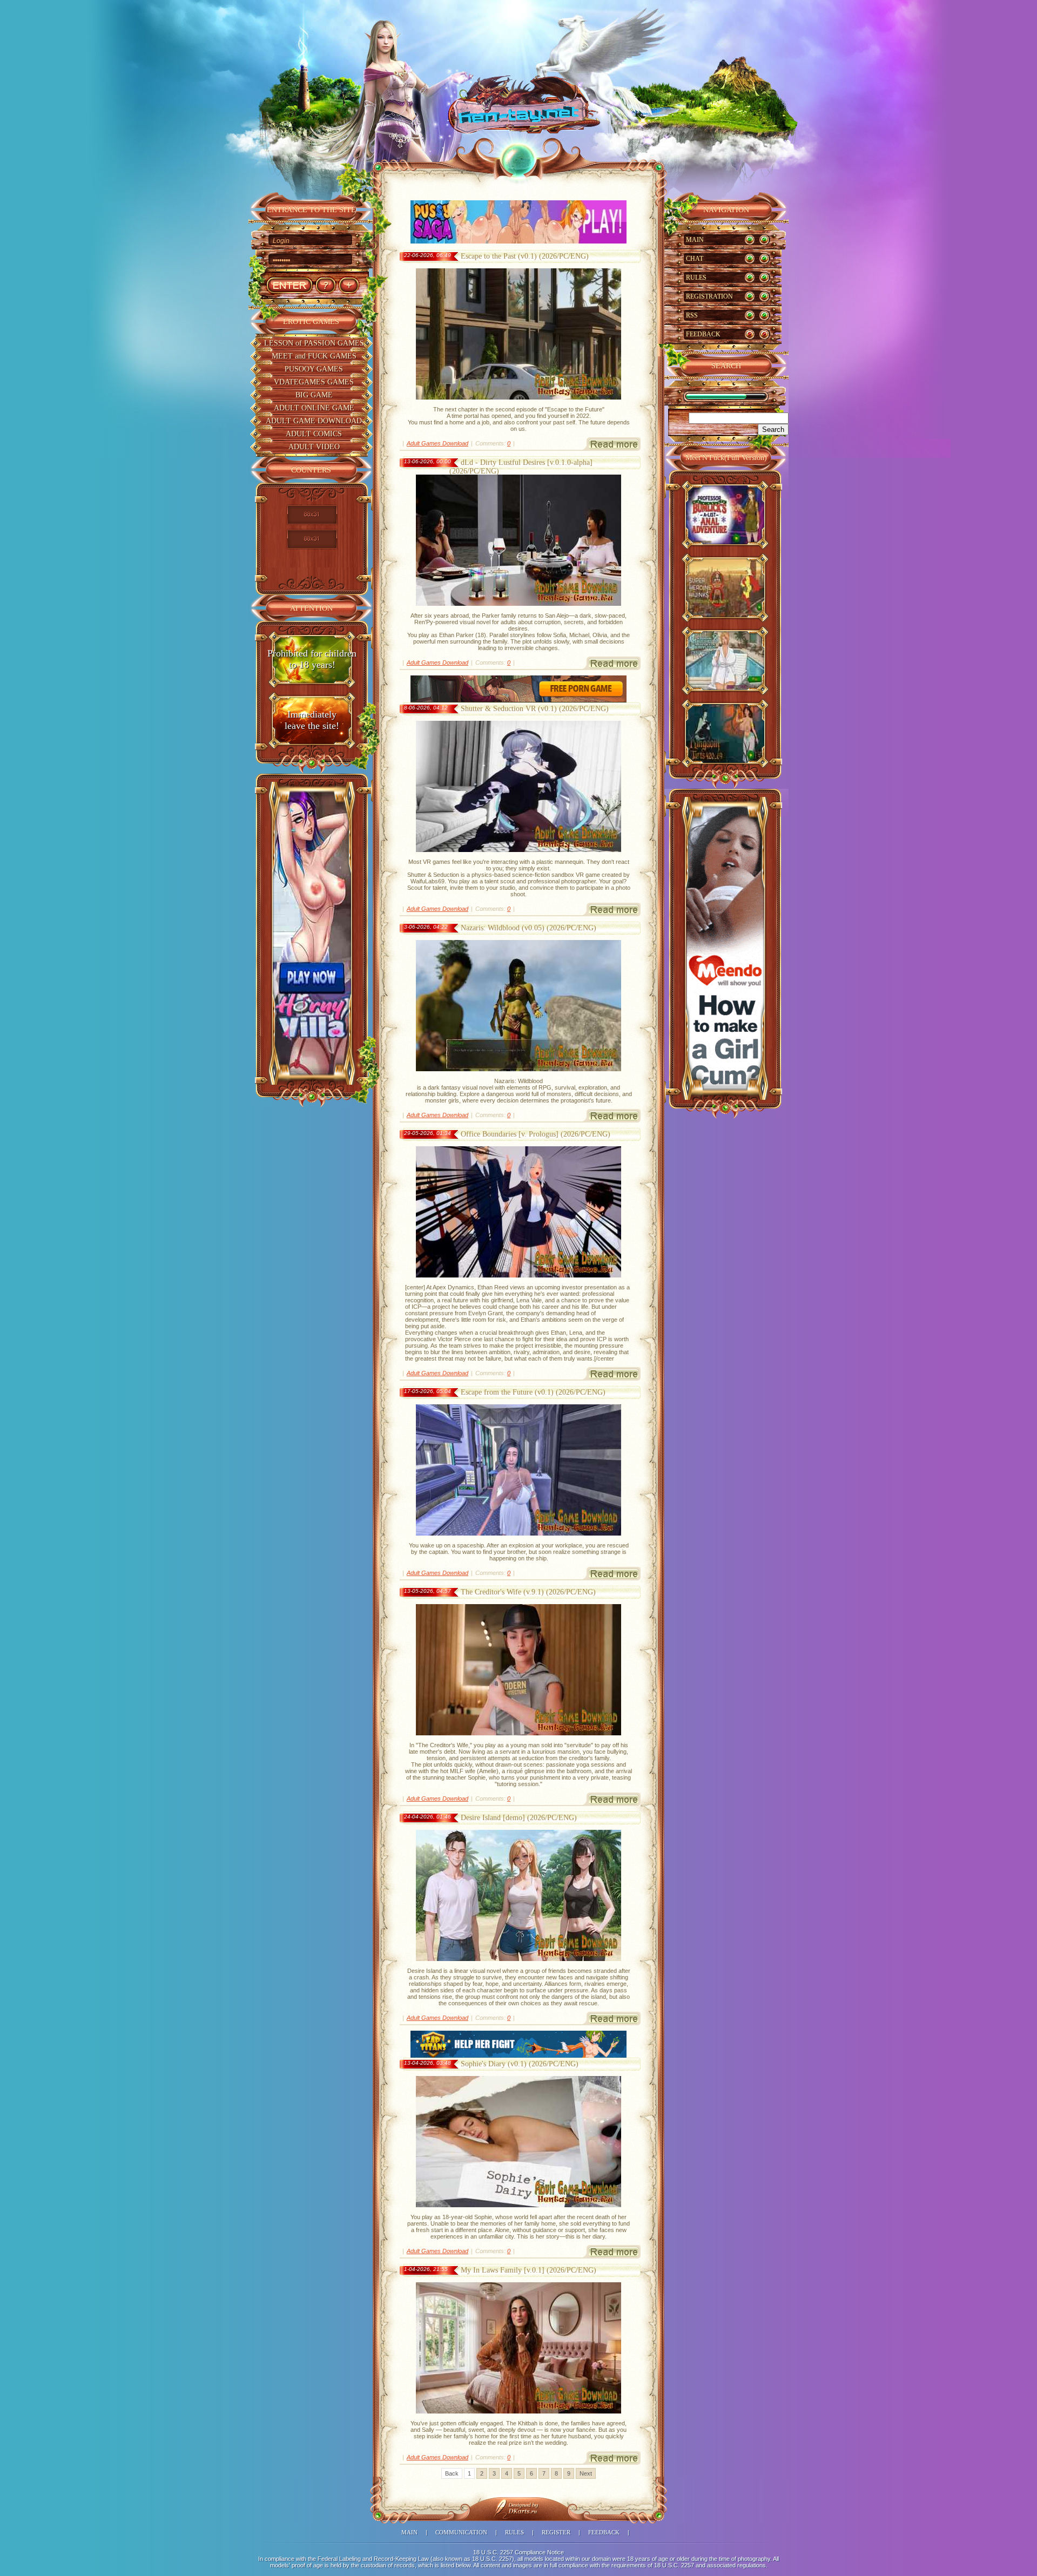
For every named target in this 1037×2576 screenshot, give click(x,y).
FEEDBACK (703, 334)
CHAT (695, 259)
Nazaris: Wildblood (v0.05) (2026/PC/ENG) (528, 928)
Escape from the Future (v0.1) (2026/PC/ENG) (533, 1392)
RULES (696, 278)
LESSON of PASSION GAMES (314, 343)
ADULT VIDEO (314, 447)
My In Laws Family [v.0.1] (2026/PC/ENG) (528, 2270)
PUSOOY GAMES (314, 369)
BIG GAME (314, 395)
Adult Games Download (437, 443)
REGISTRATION (709, 296)
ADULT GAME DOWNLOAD (314, 421)
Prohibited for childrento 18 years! (312, 659)
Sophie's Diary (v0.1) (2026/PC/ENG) (520, 2064)
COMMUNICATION (461, 2532)
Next (586, 2473)
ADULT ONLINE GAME (314, 408)
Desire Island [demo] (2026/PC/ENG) (519, 1818)
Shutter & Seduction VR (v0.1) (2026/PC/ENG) (535, 709)
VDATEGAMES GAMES (314, 382)
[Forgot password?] (325, 285)
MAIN (695, 240)
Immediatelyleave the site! (312, 720)
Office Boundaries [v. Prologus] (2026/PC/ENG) (536, 1134)
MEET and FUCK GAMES (314, 356)
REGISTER (556, 2532)
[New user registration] (349, 285)
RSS (692, 315)
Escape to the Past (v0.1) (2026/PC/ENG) (525, 256)
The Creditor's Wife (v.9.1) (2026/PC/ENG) (528, 1592)
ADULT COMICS (314, 434)
